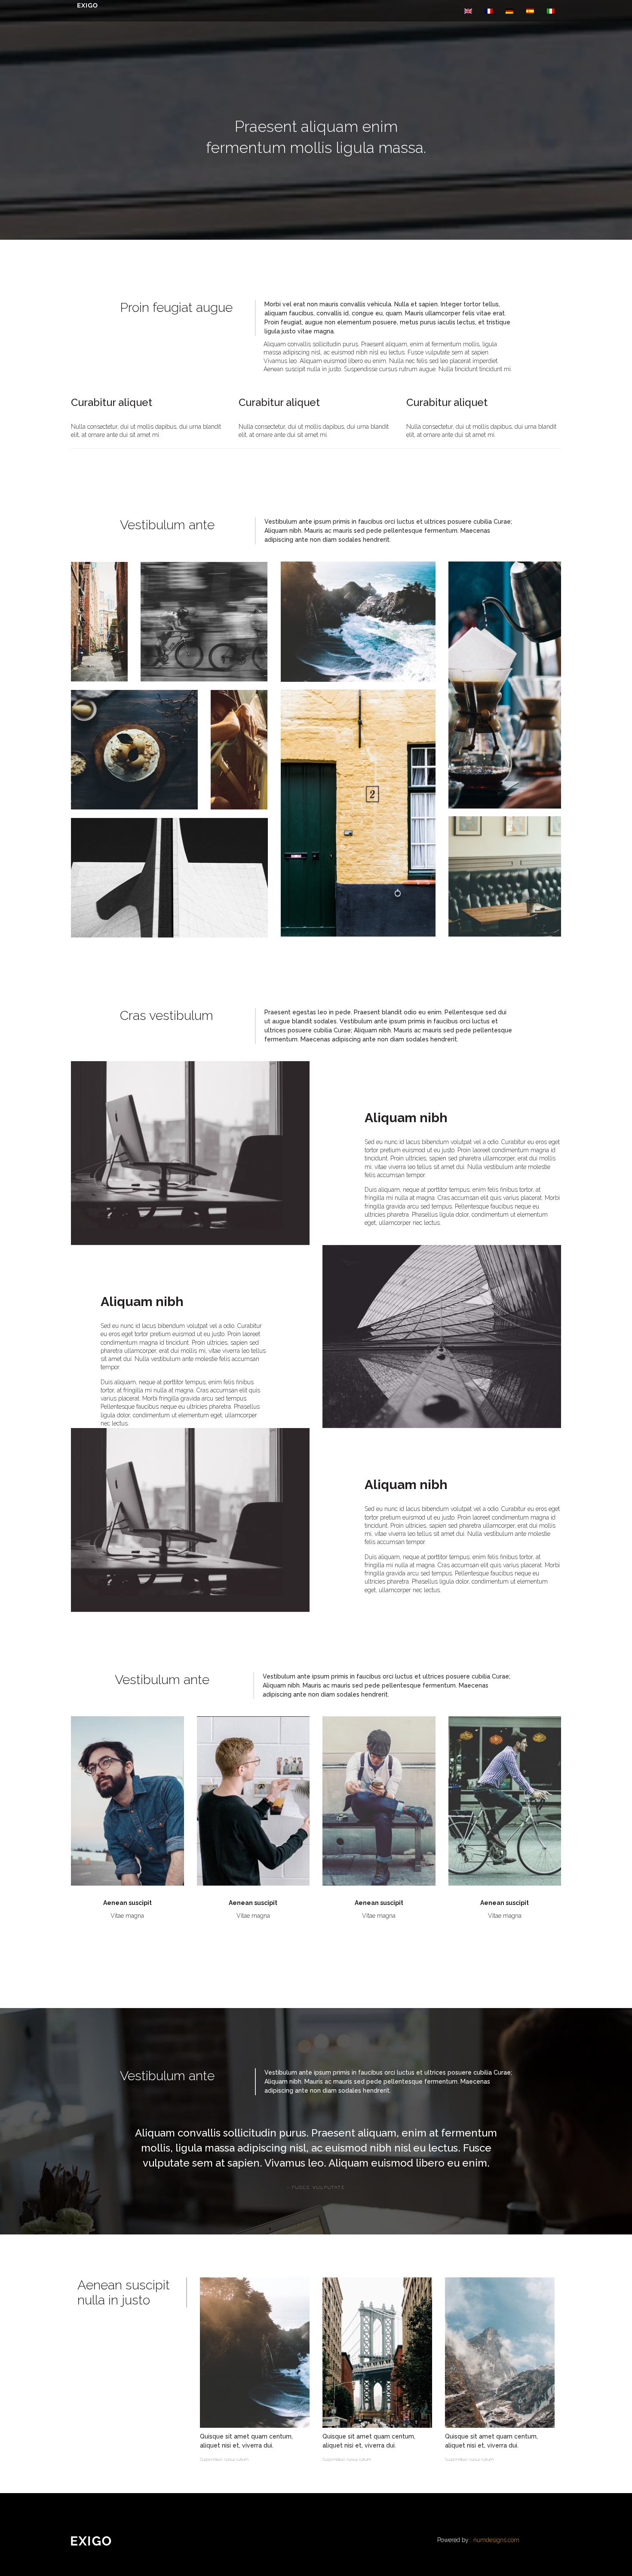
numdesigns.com (496, 2540)
